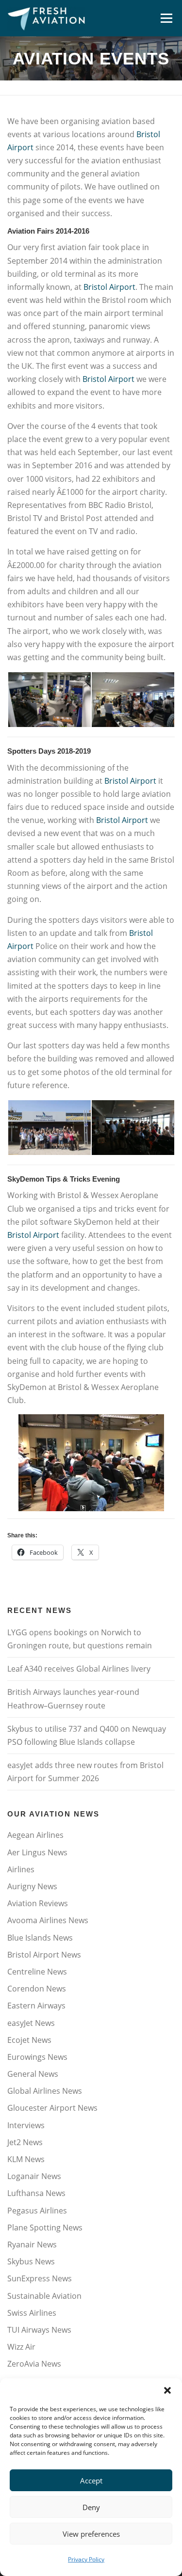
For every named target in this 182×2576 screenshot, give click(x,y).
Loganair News (34, 2176)
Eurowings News (37, 2057)
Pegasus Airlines (37, 2211)
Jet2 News (25, 2142)
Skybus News (31, 2261)
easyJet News (31, 2023)
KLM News (26, 2159)
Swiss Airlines (32, 2313)
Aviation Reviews (38, 1903)
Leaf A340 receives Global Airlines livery (79, 1669)
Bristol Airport (109, 287)
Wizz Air (21, 2347)
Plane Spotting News (45, 2228)
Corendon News (37, 1989)
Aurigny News (32, 1886)
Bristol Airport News (44, 1955)
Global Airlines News (45, 2091)
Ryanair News (32, 2244)
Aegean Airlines (35, 1835)
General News (33, 2074)
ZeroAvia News (34, 2364)
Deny (91, 2507)
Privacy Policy (86, 2559)
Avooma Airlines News (48, 1920)
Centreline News (37, 1972)
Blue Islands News (40, 1938)
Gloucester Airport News (52, 2108)
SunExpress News (40, 2278)
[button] (167, 2390)
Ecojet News (29, 2040)
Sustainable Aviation (44, 2296)
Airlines (21, 1869)
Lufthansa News (36, 2193)
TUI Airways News (39, 2330)
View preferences (91, 2534)
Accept (91, 2481)
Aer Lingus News (37, 1852)
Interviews (26, 2125)
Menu (166, 18)
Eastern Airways (36, 2006)
